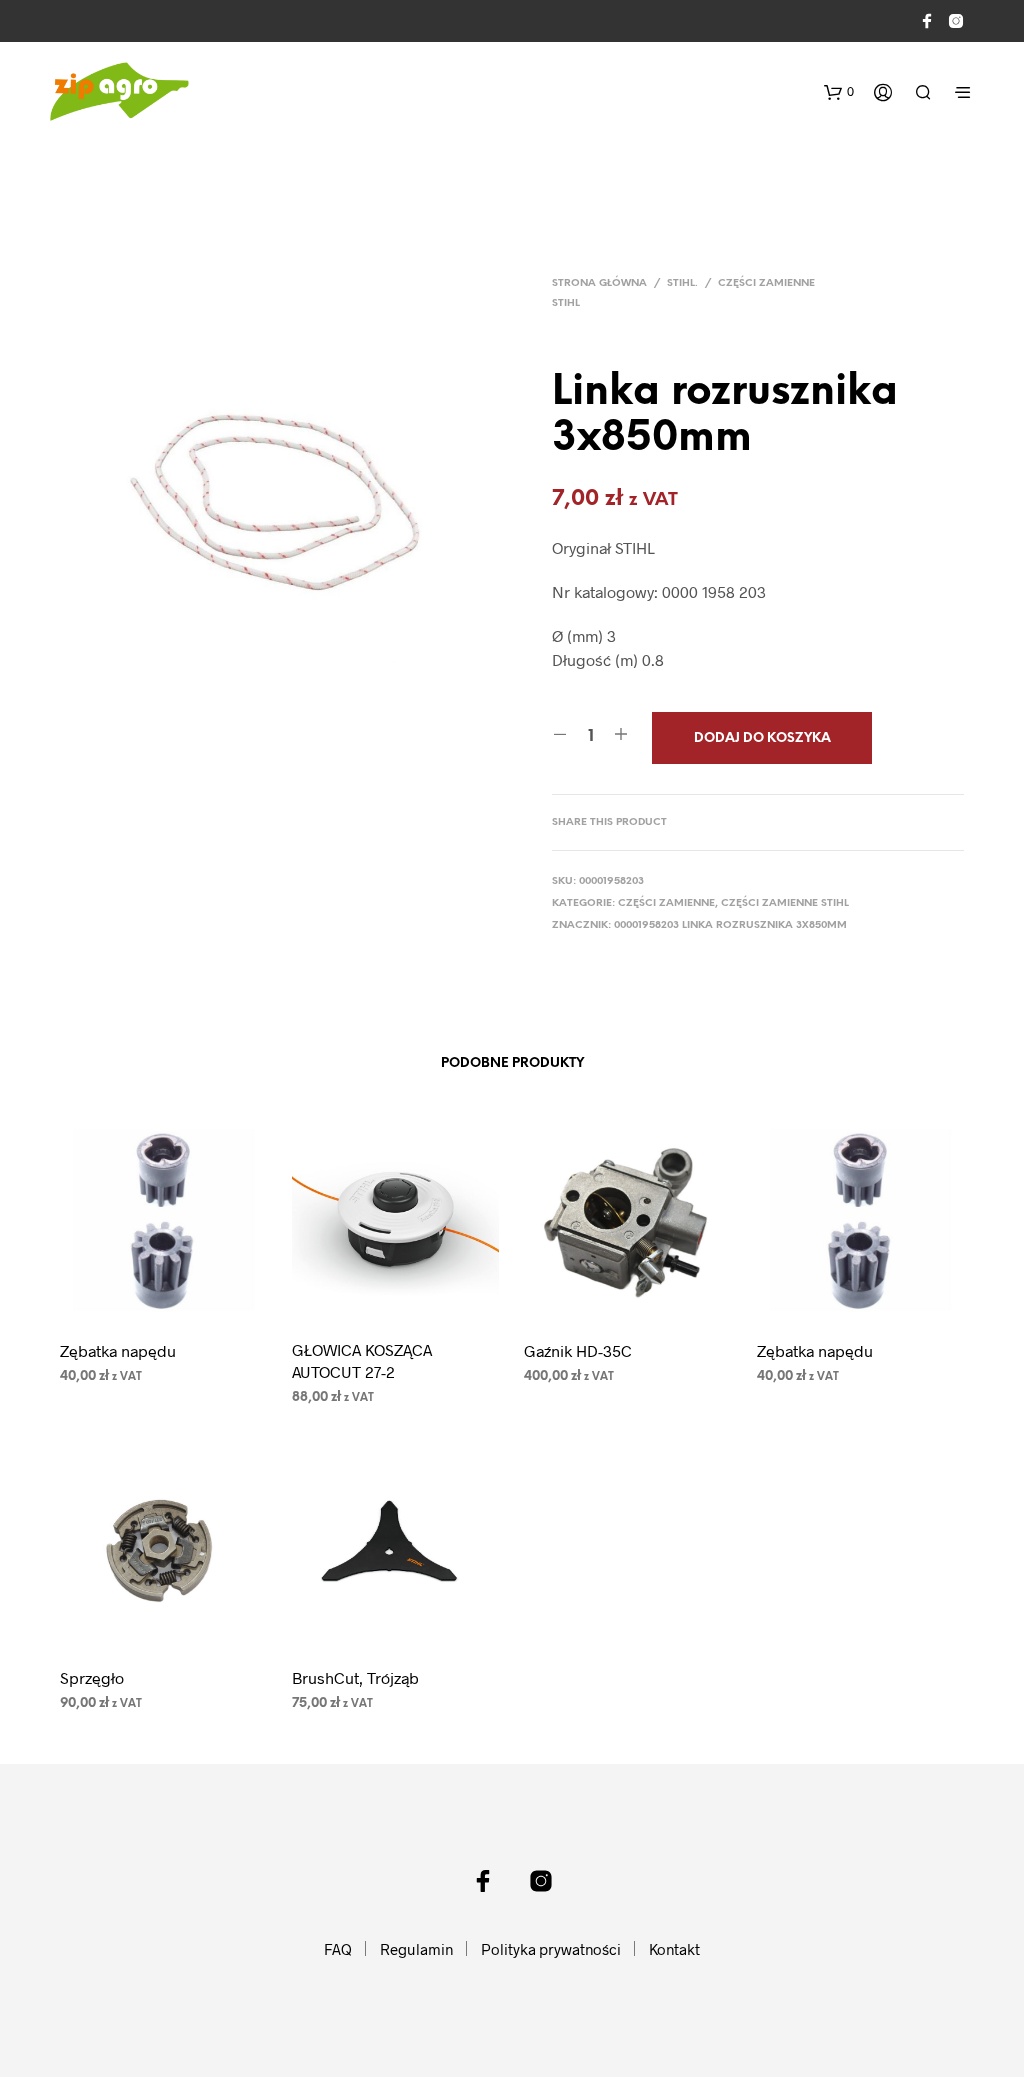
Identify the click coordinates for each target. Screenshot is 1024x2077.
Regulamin (416, 1949)
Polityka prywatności (551, 1949)
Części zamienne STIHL (785, 903)
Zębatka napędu (118, 1350)
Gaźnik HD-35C (578, 1350)
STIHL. (682, 283)
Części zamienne (666, 903)
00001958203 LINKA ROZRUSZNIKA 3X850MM (730, 925)
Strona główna (599, 283)
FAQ (338, 1949)
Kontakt (674, 1949)
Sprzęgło (92, 1677)
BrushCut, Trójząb (355, 1677)
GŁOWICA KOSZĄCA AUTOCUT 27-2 (362, 1360)
